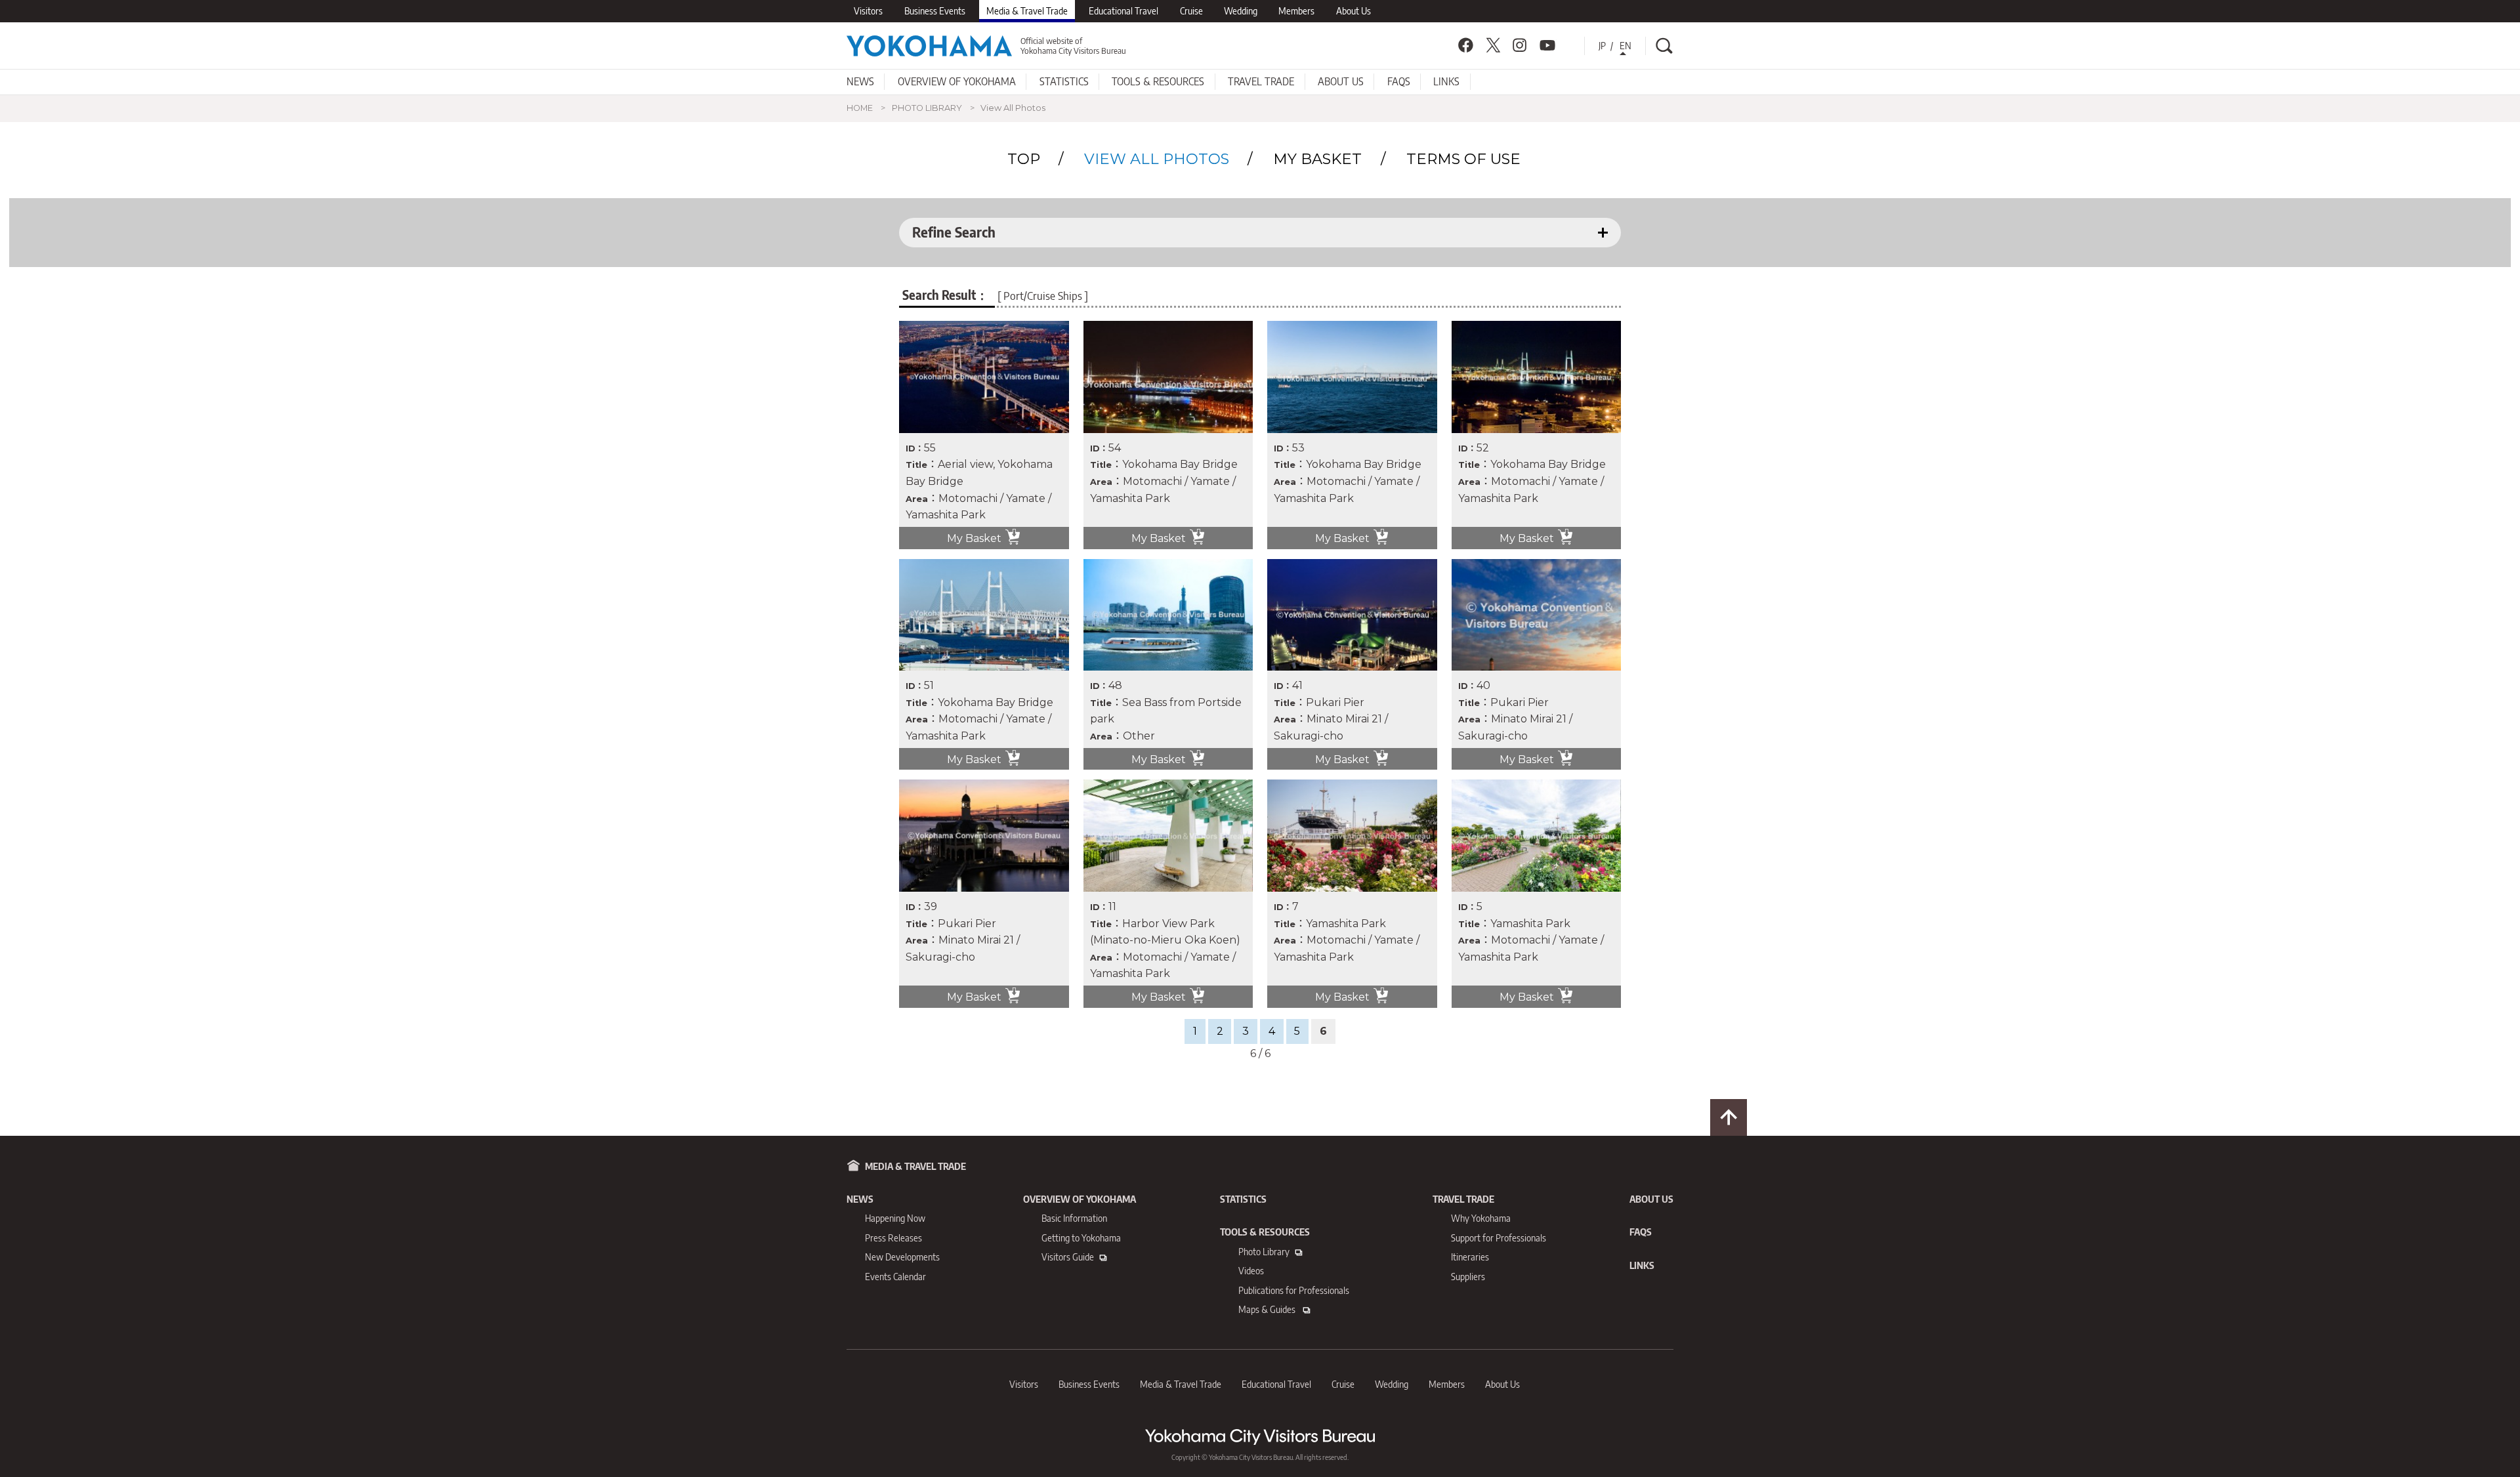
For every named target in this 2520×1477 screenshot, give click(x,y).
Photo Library (1264, 1252)
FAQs (1399, 81)
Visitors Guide (1068, 1257)
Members (1296, 11)
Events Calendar (895, 1277)
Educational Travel (1123, 11)
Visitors (868, 11)
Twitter (1493, 45)
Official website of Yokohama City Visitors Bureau (1073, 46)
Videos (1251, 1271)
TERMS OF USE (1463, 159)
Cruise (1191, 11)
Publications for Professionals (1294, 1290)
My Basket (974, 538)
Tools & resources (1158, 81)
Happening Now (895, 1218)
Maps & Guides (1268, 1309)
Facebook (1465, 45)
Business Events (935, 11)
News (860, 81)
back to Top (1729, 1117)
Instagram (1520, 45)
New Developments (902, 1257)
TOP (1024, 159)
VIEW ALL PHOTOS (1157, 159)
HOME (860, 108)
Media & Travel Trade (1027, 11)
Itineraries (1470, 1257)
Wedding (1241, 11)
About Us (1354, 11)
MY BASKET (1317, 159)
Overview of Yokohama (957, 81)
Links (1446, 81)
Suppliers (1468, 1277)
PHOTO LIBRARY (927, 108)
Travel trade (1261, 81)
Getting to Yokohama (1081, 1238)
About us (1341, 81)
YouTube (1547, 45)
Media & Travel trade (915, 1166)
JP (1602, 46)
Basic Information (1074, 1218)
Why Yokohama (1481, 1218)
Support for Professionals (1499, 1238)
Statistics (1064, 81)
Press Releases (893, 1238)
